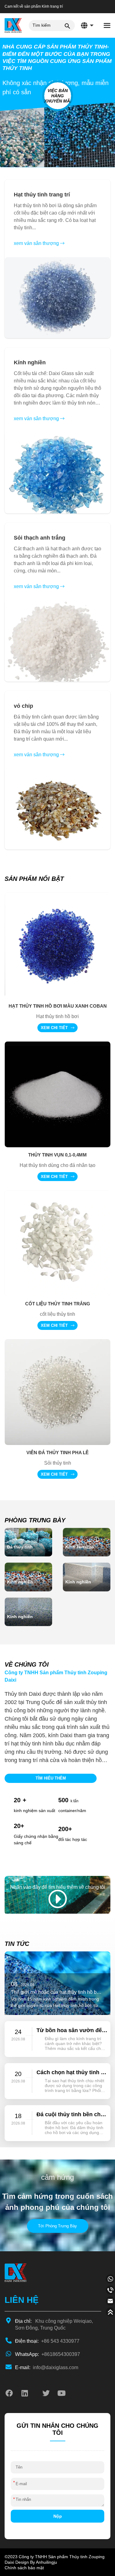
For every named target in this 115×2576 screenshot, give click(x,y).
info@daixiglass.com (47, 2367)
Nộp (58, 2516)
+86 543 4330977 (47, 2341)
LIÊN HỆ (22, 2300)
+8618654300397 (48, 2354)
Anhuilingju (46, 2562)
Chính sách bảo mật (24, 2568)
